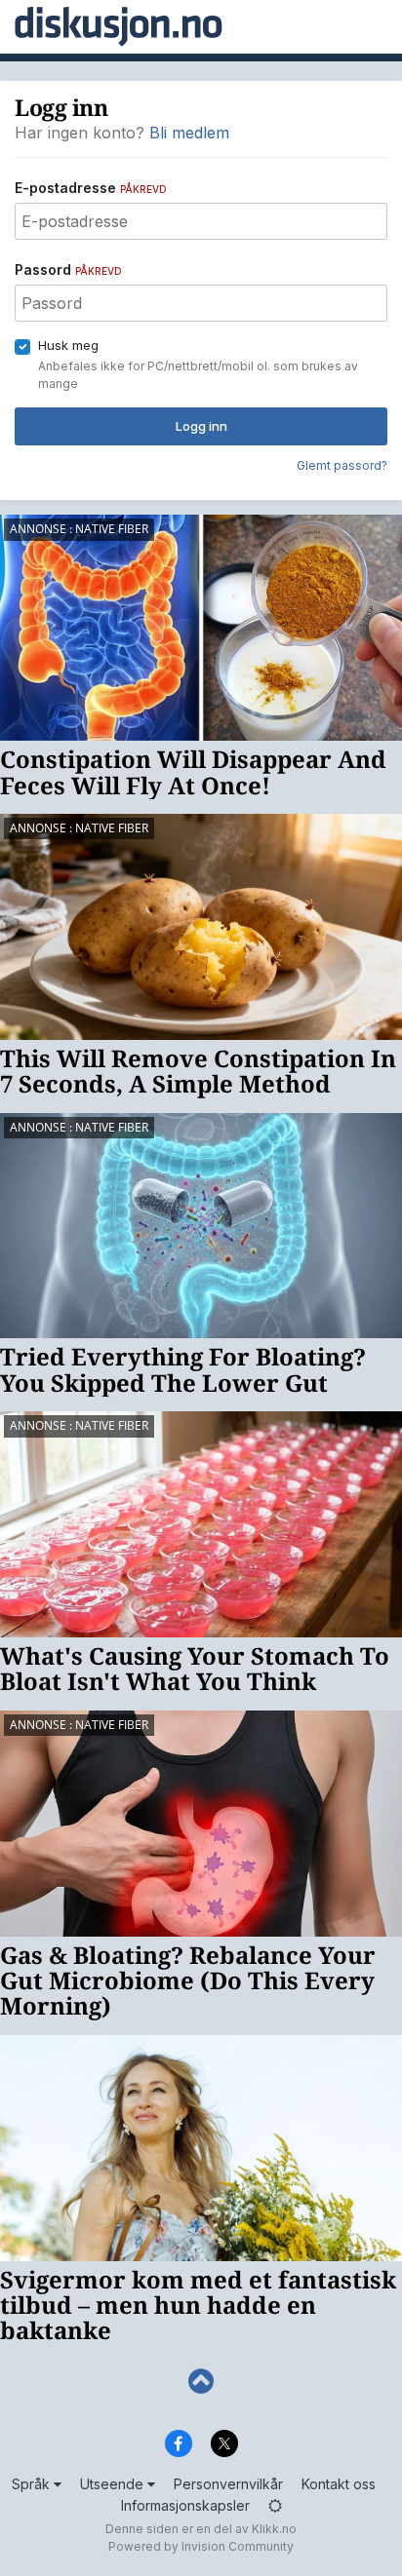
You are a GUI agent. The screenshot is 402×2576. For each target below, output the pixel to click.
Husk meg (68, 345)
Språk (33, 2484)
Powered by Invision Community (201, 2546)
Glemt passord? (342, 465)
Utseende (114, 2484)
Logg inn (201, 426)
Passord (68, 269)
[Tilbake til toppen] (201, 2382)
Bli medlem (189, 133)
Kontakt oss (339, 2484)
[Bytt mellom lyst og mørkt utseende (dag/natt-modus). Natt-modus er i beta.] (275, 2505)
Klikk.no (274, 2529)
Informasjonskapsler (185, 2505)
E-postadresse (91, 188)
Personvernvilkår (228, 2484)
